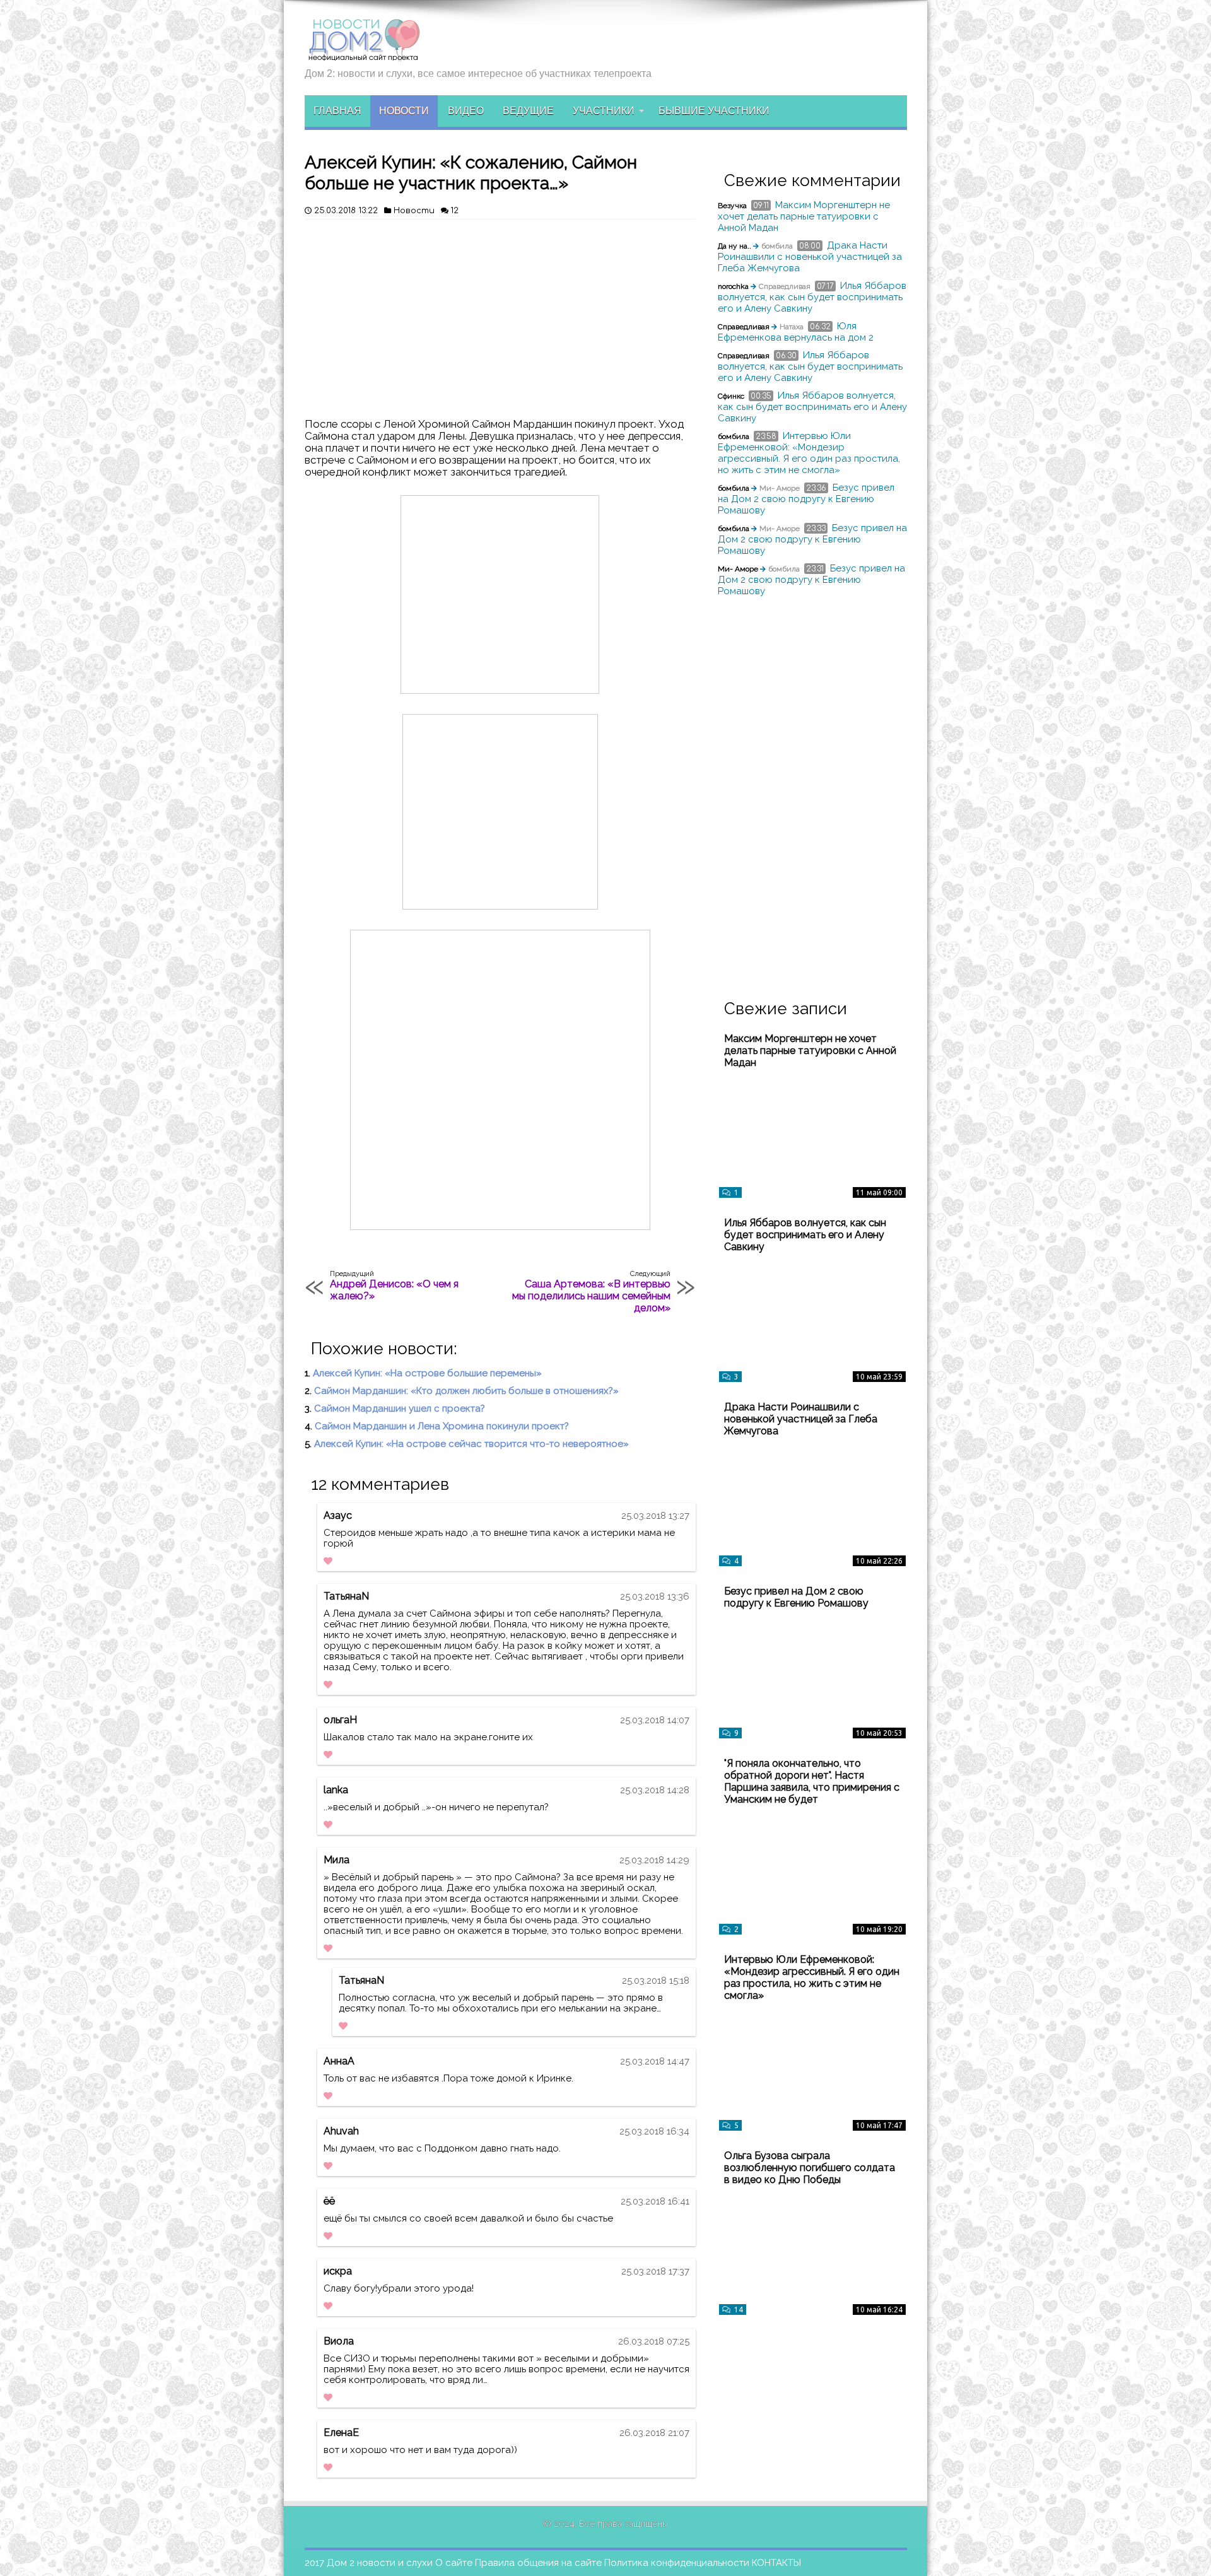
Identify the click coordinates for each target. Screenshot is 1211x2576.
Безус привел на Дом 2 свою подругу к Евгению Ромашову (806, 499)
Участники (604, 111)
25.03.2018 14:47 (655, 2061)
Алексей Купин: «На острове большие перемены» (427, 1373)
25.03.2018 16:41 (655, 2201)
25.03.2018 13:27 (655, 1516)
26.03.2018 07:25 (654, 2341)
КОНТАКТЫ (776, 2563)
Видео (466, 111)
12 (454, 211)
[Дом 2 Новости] (363, 52)
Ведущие (528, 111)
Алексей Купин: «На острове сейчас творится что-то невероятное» (471, 1444)
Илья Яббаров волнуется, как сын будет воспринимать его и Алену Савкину (812, 297)
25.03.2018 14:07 (655, 1720)
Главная (337, 111)
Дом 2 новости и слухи (380, 2563)
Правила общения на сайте (538, 2563)
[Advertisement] (500, 314)
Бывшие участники (714, 111)
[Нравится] (328, 1561)
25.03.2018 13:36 (655, 1596)
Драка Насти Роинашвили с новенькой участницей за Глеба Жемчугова (810, 257)
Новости (404, 111)
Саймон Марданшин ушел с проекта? (400, 1408)
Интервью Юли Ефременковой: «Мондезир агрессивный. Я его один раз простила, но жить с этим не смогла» (809, 453)
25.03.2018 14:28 (655, 1790)
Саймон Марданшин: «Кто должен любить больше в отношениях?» (466, 1391)
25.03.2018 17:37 (655, 2271)
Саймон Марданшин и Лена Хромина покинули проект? (442, 1426)
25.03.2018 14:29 (654, 1860)
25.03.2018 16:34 (654, 2131)
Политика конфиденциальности (677, 2563)
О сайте (454, 2563)
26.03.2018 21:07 (654, 2433)
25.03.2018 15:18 (656, 1981)
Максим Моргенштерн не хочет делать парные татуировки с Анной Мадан (804, 216)
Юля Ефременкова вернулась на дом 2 (796, 332)
